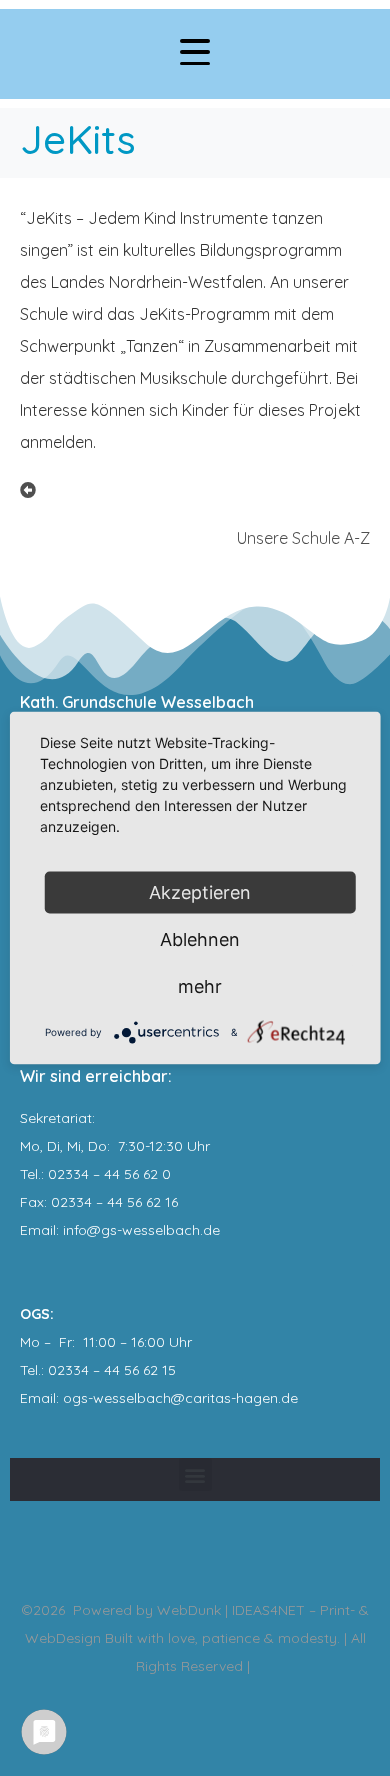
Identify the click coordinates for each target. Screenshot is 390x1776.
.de (288, 1398)
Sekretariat (56, 1118)
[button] (195, 1474)
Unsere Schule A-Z (303, 538)
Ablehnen (200, 939)
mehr (200, 986)
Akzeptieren (200, 892)
